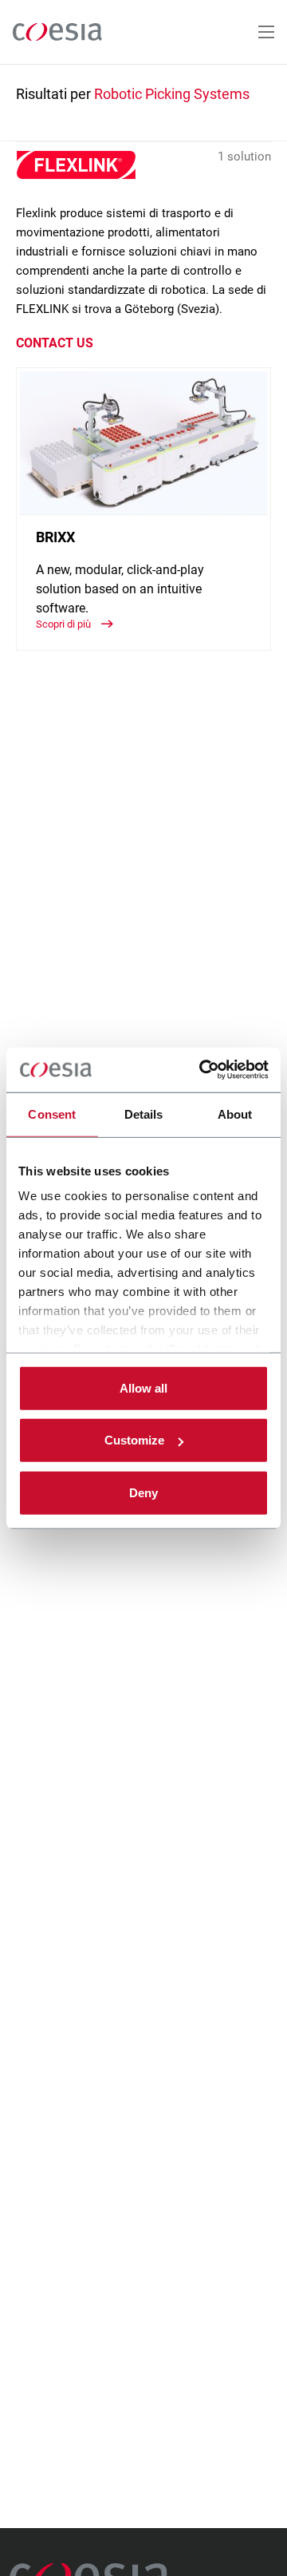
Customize (134, 1440)
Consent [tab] (52, 1114)
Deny (143, 1492)
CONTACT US (55, 343)
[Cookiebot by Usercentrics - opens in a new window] (202, 1070)
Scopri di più (65, 624)
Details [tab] (144, 1114)
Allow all (143, 1387)
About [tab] (235, 1114)
